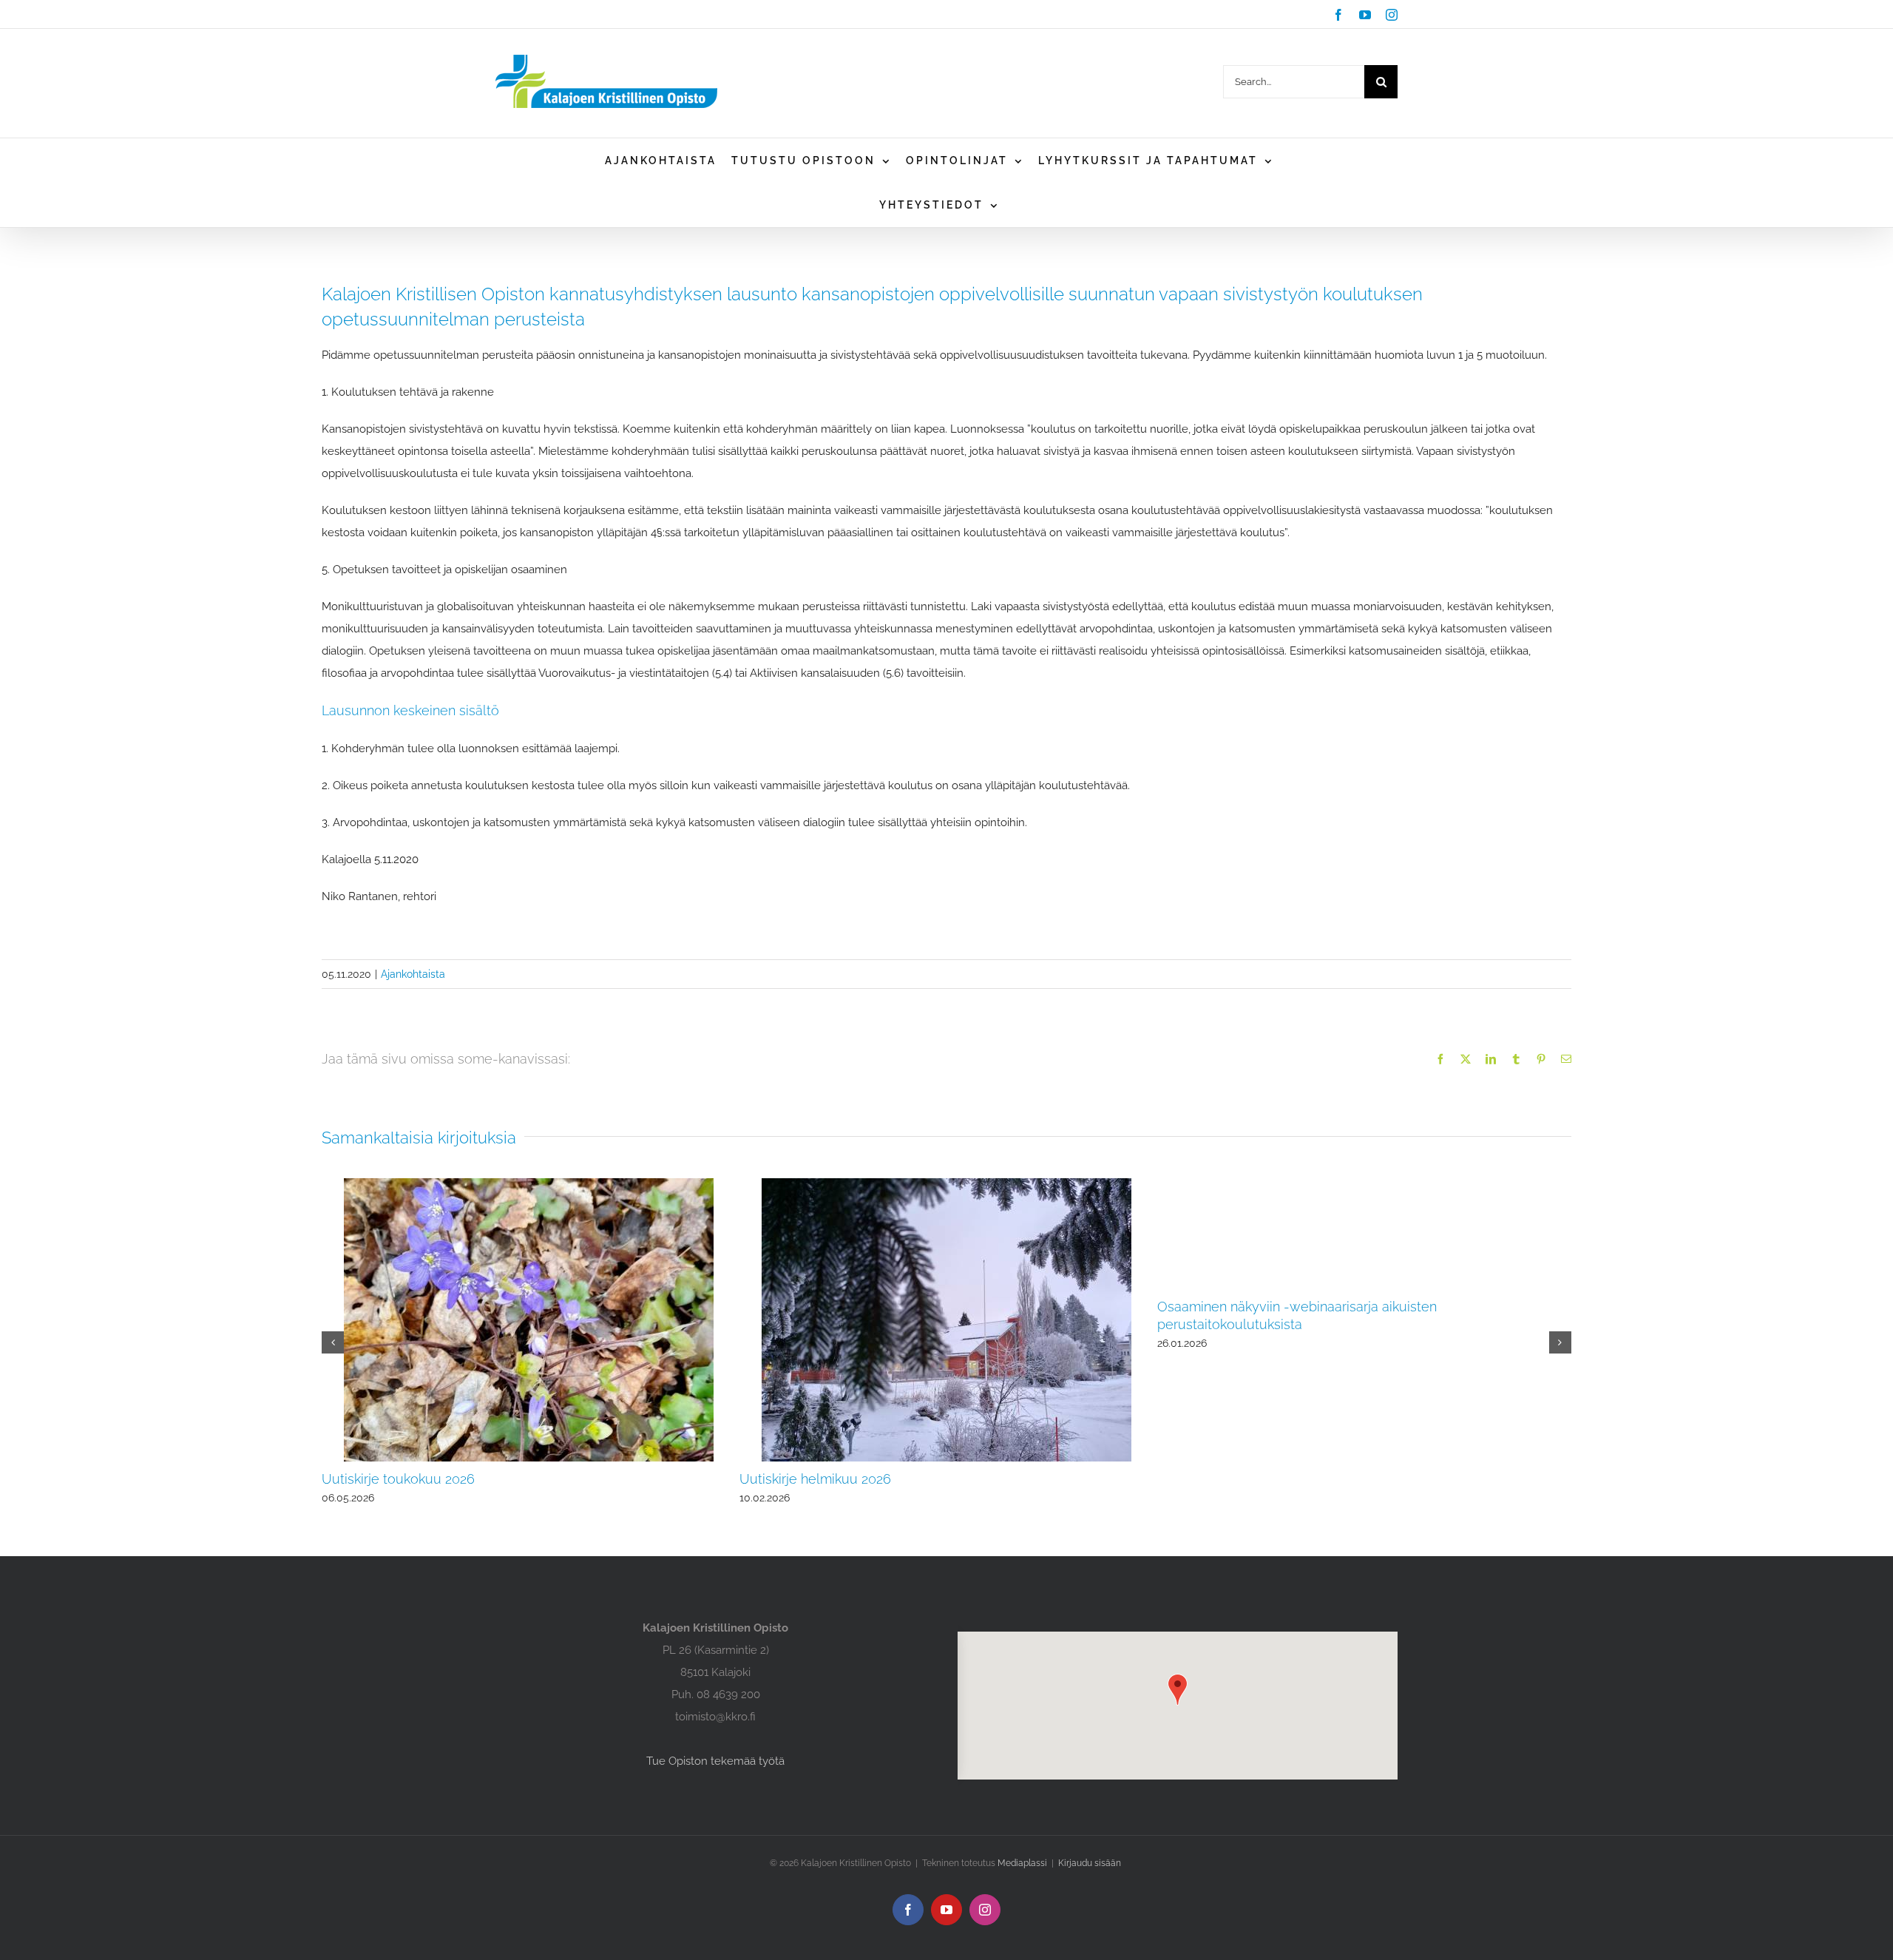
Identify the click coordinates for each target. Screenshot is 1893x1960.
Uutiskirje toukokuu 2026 (398, 1479)
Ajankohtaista (413, 974)
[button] (333, 1342)
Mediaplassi (1022, 1863)
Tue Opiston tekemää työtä (715, 1761)
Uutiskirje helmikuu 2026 (815, 1479)
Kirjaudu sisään (1090, 1863)
